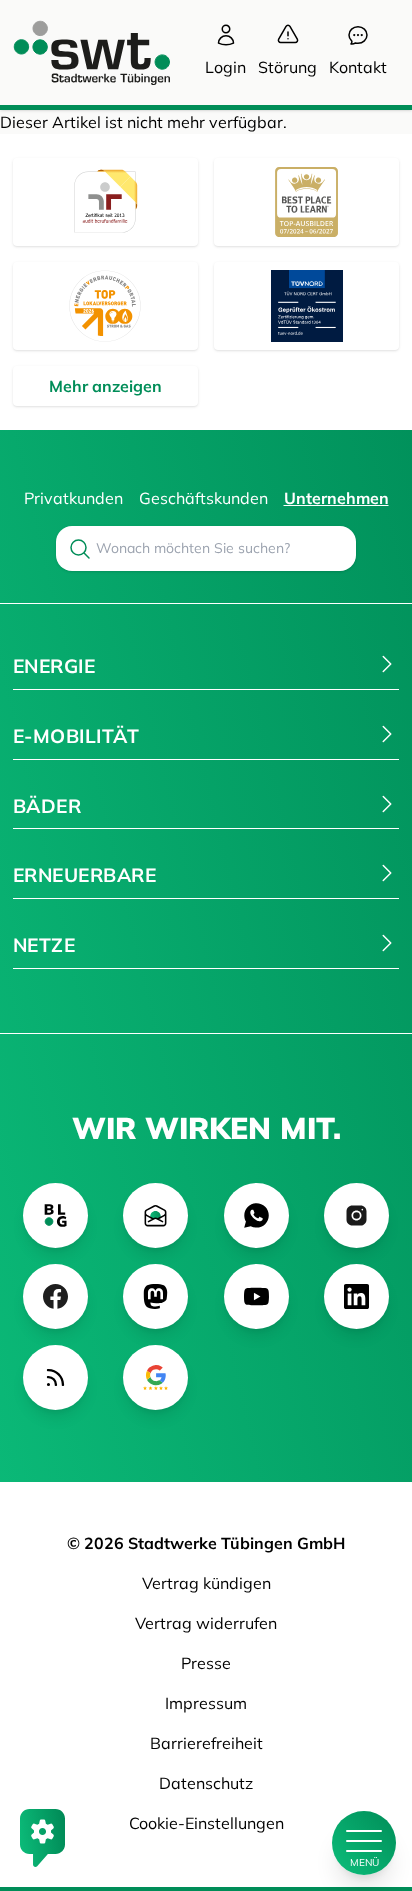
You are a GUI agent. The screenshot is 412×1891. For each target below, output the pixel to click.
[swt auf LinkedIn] (356, 1296)
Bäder (47, 806)
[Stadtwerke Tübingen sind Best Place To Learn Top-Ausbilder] (306, 202)
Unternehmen (336, 498)
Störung (287, 67)
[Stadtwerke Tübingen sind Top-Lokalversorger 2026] (105, 306)
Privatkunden (73, 498)
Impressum (206, 1703)
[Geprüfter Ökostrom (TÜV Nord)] (306, 306)
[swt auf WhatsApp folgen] (256, 1215)
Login (225, 67)
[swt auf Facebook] (55, 1296)
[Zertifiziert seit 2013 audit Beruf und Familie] (105, 202)
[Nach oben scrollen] (364, 1775)
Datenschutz (206, 1783)
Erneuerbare (84, 875)
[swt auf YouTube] (256, 1296)
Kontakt (358, 67)
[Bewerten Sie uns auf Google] (155, 1377)
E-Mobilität (76, 736)
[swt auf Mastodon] (155, 1296)
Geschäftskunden (203, 498)
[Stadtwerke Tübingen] (73, 52)
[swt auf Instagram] (356, 1215)
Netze (44, 945)
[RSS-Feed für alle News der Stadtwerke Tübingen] (55, 1377)
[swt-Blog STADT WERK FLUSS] (55, 1215)
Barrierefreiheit (206, 1743)
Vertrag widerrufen (206, 1623)
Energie (54, 666)
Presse (206, 1663)
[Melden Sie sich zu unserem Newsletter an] (155, 1215)
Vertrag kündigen (206, 1583)
